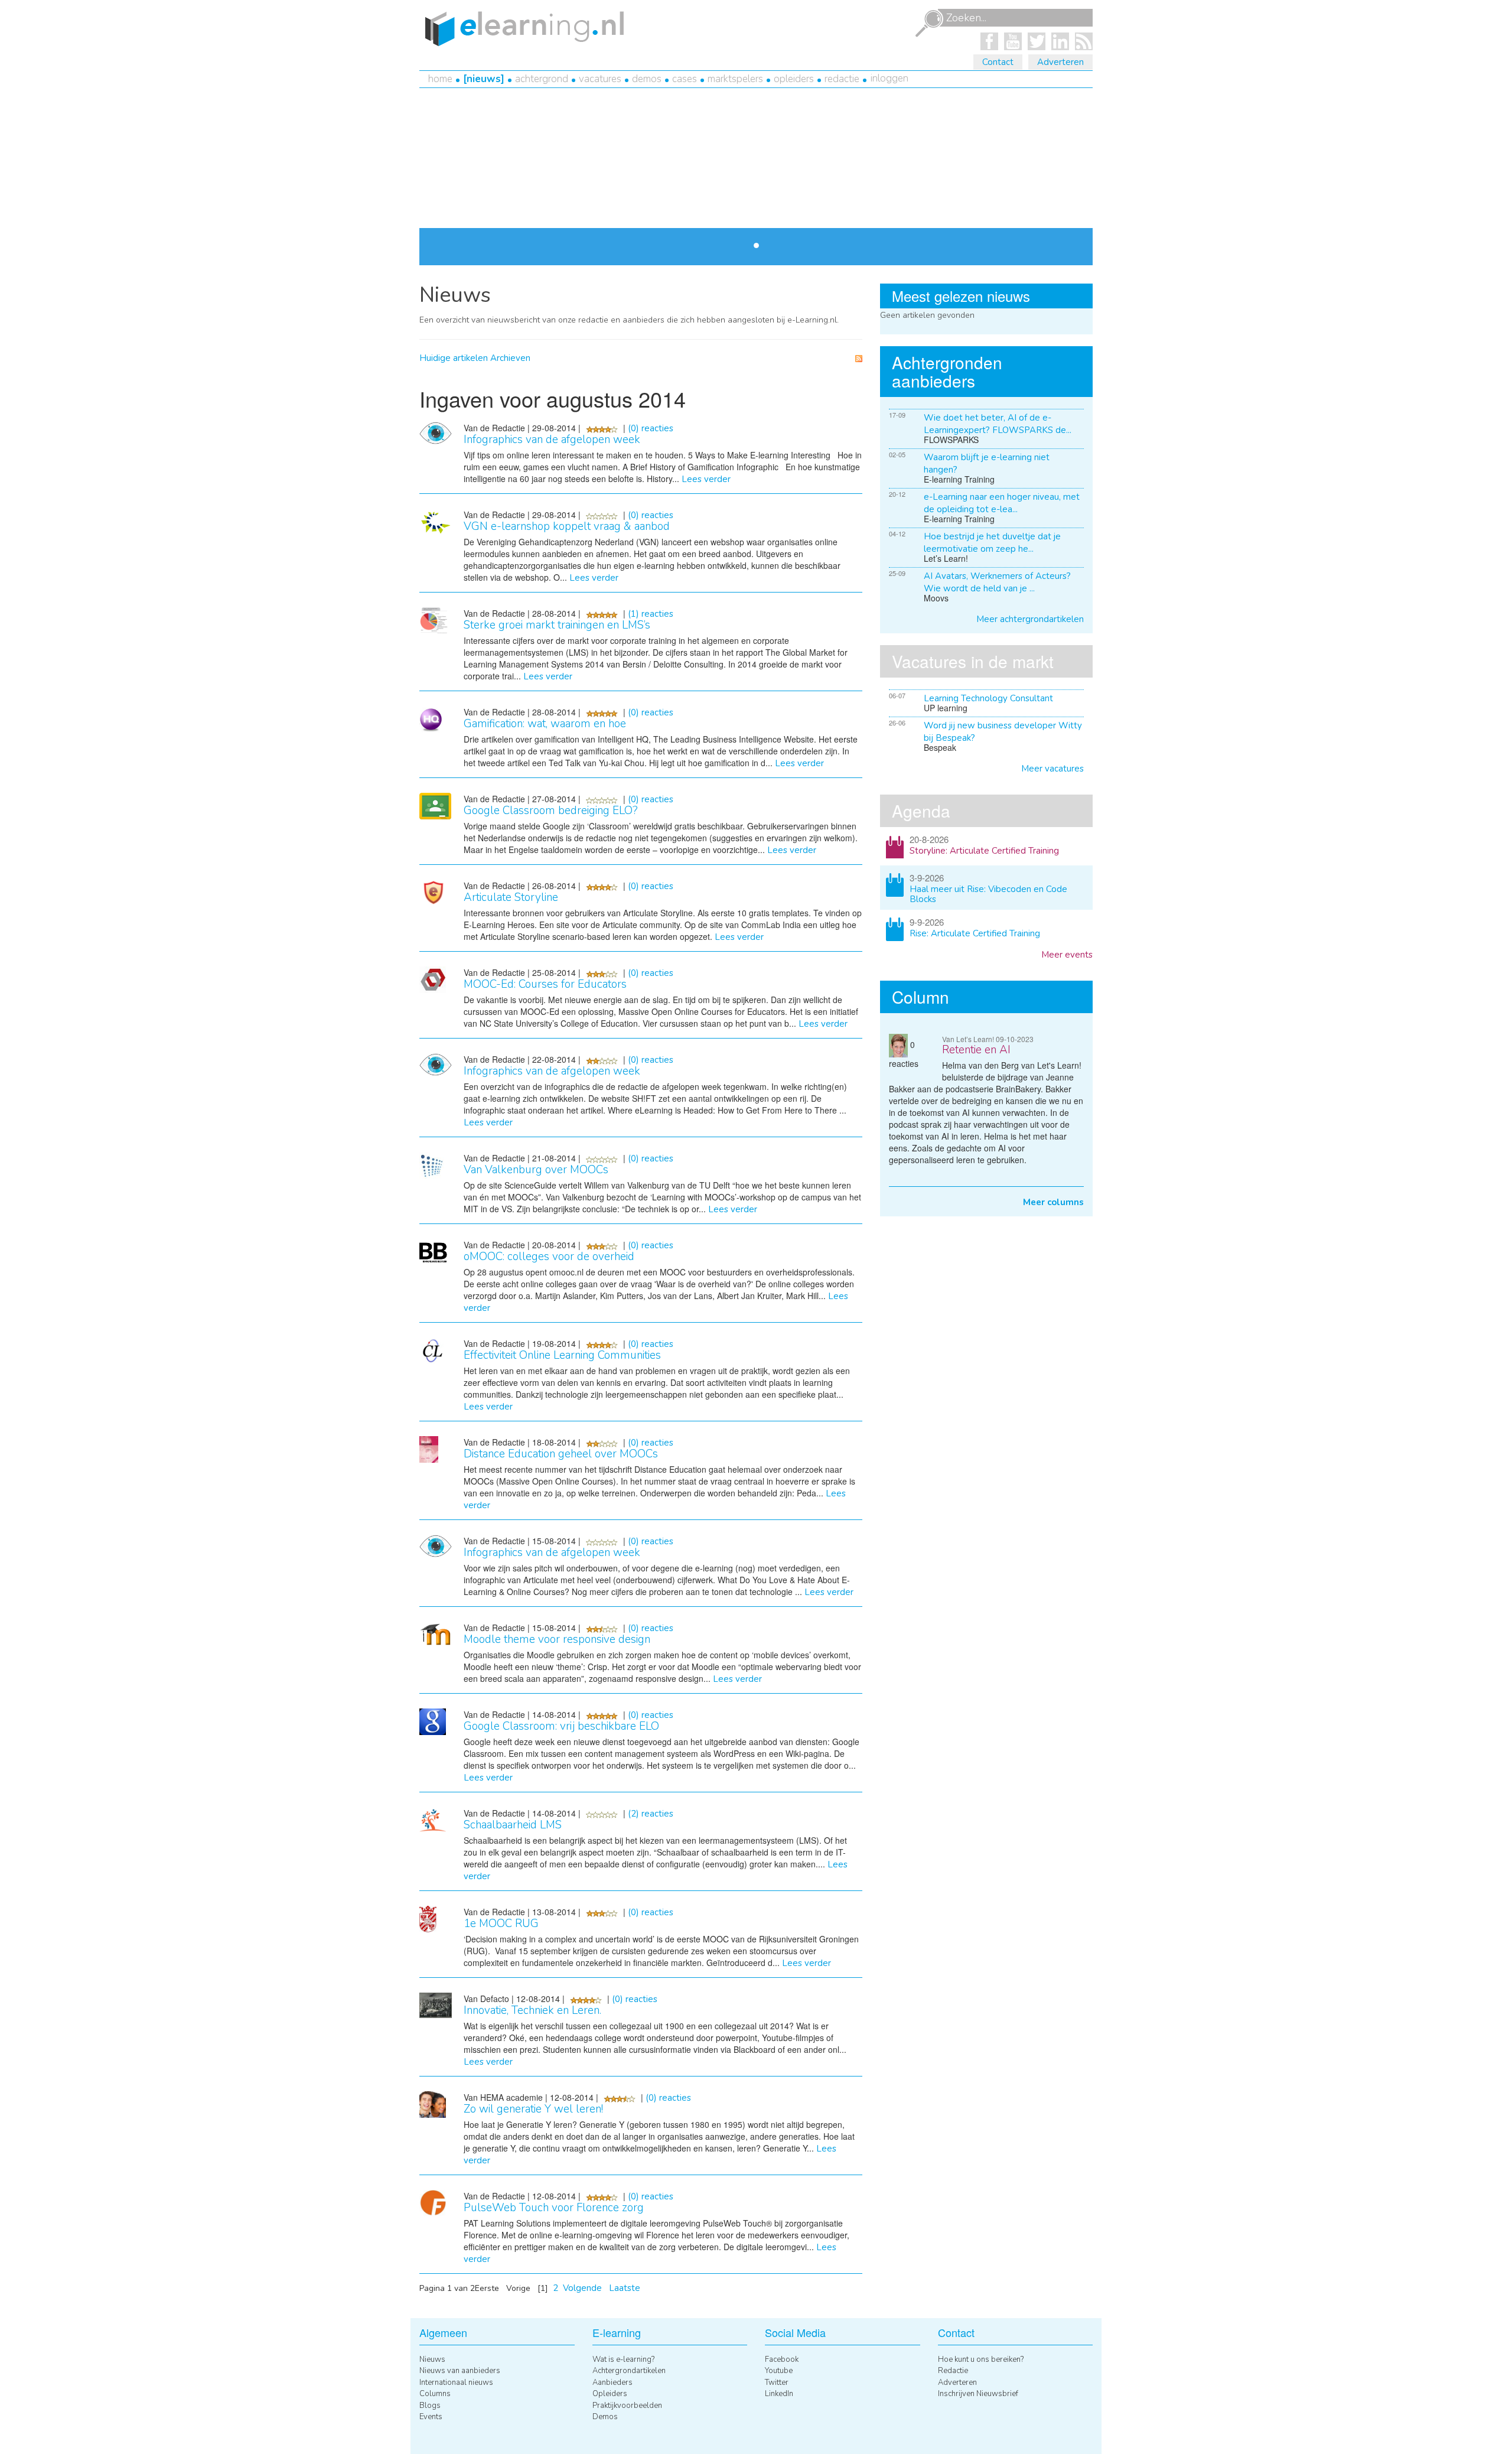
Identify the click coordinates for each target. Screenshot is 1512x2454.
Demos (647, 79)
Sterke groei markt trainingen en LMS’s (557, 625)
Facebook (782, 2359)
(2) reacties (651, 1814)
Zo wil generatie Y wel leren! (533, 2109)
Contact (998, 62)
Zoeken (929, 24)
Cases (685, 79)
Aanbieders (612, 2383)
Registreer (703, 149)
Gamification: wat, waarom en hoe (545, 724)
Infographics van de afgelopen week (552, 440)
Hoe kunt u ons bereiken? (981, 2359)
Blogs (430, 2406)
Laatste (625, 2288)
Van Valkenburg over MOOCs (536, 1170)
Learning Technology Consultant (988, 698)
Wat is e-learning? (623, 2359)
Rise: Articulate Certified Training (975, 933)
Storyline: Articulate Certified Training (984, 851)
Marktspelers (735, 79)
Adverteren (1060, 62)
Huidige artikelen (454, 358)
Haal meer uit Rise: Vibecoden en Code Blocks (988, 894)
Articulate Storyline (511, 897)
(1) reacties (651, 614)
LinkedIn (779, 2394)
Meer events (1067, 955)
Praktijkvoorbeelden (627, 2406)
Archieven (510, 358)
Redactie (842, 79)
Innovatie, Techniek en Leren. (532, 2010)
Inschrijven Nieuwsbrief (978, 2394)
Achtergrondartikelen (629, 2371)
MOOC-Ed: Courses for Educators (545, 984)
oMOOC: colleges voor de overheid (549, 1257)
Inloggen (889, 78)
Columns (435, 2394)
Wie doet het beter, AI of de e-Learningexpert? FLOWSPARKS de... (998, 424)
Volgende (582, 2288)
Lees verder (615, 224)
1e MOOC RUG (501, 1924)
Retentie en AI (976, 1050)
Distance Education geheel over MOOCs (561, 1454)
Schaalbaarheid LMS (513, 1825)
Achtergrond (542, 79)
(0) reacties (651, 428)
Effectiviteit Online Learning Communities (562, 1355)
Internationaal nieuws (456, 2383)
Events (431, 2417)
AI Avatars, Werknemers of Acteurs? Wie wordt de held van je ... (997, 582)
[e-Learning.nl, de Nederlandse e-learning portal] (522, 28)
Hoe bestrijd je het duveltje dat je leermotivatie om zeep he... (992, 543)
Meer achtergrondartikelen (1030, 619)
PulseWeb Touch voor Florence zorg (554, 2208)
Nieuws (484, 79)
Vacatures (600, 79)
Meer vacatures (1052, 769)
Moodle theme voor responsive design (557, 1639)
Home (440, 79)
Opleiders (794, 79)
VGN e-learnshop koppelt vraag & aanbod (567, 526)
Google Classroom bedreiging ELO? (551, 811)
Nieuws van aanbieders (460, 2371)
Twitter (777, 2383)
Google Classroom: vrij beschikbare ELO (561, 1726)
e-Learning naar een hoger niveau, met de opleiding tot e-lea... (1002, 503)
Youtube (779, 2371)
